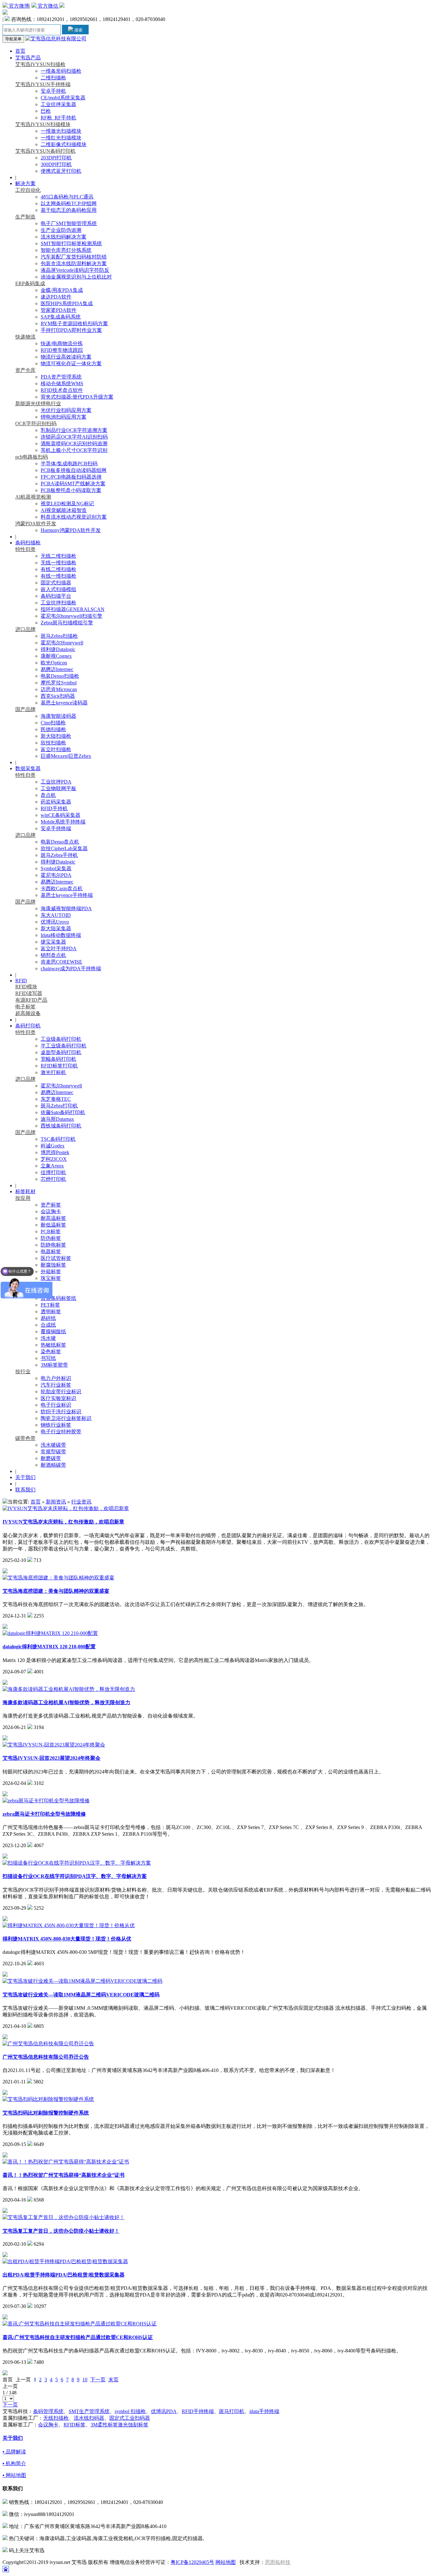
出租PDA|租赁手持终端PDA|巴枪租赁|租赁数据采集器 (64, 2275)
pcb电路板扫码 (32, 457)
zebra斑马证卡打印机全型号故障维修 (44, 1814)
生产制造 (25, 217)
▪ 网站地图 (14, 2475)
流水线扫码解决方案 (64, 237)
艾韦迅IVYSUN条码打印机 (45, 151)
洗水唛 (48, 1338)
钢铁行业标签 (56, 1425)
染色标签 (51, 1352)
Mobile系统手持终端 (63, 822)
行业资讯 (81, 1502)
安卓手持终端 (56, 828)
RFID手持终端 (198, 2411)
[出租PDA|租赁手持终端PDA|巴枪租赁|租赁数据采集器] (65, 2261)
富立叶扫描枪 (56, 749)
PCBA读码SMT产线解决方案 (73, 484)
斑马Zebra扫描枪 (59, 636)
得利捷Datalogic (58, 649)
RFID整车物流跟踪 (62, 350)
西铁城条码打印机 (61, 1126)
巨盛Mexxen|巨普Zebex (66, 756)
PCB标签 (51, 1231)
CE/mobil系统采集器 (63, 98)
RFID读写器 (29, 993)
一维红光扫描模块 (61, 138)
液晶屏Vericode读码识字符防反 (75, 270)
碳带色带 (25, 1438)
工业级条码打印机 (61, 1039)
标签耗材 (25, 1191)
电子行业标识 (56, 1405)
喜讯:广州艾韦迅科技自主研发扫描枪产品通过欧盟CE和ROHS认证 (78, 2337)
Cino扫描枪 (53, 723)
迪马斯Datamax (57, 1119)
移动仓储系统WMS (62, 383)
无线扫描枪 (56, 2418)
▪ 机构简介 (14, 2463)
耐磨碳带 (51, 1458)
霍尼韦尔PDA (56, 875)
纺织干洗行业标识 (61, 1412)
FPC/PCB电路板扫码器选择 (71, 477)
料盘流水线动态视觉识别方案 (74, 517)
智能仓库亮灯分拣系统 (66, 250)
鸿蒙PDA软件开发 (36, 524)
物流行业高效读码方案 (66, 357)
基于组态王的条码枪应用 (69, 210)
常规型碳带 (53, 1452)
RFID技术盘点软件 (62, 390)
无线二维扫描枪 (58, 556)
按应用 (23, 1198)
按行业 (23, 1372)
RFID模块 (26, 987)
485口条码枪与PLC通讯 (67, 197)
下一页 (98, 2380)
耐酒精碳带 (53, 1465)
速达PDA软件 (56, 297)
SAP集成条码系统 (61, 317)
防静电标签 (53, 1245)
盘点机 (48, 795)
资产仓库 (25, 370)
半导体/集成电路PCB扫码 (69, 464)
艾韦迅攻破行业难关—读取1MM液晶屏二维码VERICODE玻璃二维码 (81, 1995)
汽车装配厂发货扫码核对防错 (74, 257)
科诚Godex (53, 1146)
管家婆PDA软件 (59, 310)
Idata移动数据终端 (61, 935)
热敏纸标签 (53, 1345)
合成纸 (48, 1325)
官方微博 (18, 6)
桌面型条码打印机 (61, 1052)
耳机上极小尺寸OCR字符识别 (74, 450)
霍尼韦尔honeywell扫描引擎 (71, 616)
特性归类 (25, 549)
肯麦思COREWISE (61, 962)
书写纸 (48, 1358)
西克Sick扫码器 (58, 696)
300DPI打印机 (56, 164)
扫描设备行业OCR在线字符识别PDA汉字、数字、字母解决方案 (75, 1876)
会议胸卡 (51, 1211)
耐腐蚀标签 (53, 1265)
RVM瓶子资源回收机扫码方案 (74, 323)
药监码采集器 (56, 802)
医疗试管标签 (56, 1258)
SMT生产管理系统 (89, 2411)
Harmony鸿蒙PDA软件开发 (71, 530)
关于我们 (25, 1477)
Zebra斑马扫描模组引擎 (67, 623)
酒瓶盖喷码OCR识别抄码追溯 (74, 444)
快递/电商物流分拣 (62, 343)
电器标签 (51, 1251)
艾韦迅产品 (28, 58)
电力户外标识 (56, 1378)
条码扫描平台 (56, 596)
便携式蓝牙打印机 (61, 171)
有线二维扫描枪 (58, 569)
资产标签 (51, 1205)
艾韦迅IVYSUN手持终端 (43, 84)
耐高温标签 (53, 1218)
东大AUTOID (56, 915)
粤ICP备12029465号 (192, 2562)
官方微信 (48, 6)
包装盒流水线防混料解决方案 (74, 263)
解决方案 (25, 183)
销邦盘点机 (53, 955)
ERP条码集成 (30, 283)
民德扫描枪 (53, 729)
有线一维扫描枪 (58, 576)
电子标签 (25, 1007)
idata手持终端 (264, 2411)
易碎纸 (48, 1318)
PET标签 (50, 1305)
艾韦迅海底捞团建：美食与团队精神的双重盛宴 (56, 1591)
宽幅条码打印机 (58, 1059)
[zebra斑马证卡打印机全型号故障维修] (46, 1801)
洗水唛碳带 (53, 1445)
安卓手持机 (53, 91)
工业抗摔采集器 (58, 104)
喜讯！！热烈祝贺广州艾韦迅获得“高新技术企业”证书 (64, 2175)
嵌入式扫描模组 (58, 589)
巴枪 (46, 111)
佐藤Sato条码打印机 (63, 1112)
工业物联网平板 (58, 788)
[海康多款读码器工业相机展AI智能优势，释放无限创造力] (69, 1689)
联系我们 (25, 1490)
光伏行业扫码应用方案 (66, 410)
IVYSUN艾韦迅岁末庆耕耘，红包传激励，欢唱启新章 (63, 1522)
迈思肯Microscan (59, 689)
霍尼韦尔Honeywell (62, 643)
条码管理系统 (48, 2411)
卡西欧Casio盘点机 (62, 888)
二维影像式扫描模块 (64, 144)
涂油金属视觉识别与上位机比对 (76, 277)
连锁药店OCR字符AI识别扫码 (74, 437)
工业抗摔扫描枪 (58, 603)
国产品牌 (25, 709)
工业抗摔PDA (56, 782)
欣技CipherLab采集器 (64, 848)
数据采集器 (28, 768)
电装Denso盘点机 (60, 842)
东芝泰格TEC (56, 1099)
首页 (20, 51)
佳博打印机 (53, 1172)
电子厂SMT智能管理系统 (69, 223)
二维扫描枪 (53, 78)
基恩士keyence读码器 (64, 703)
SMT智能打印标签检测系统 (71, 243)
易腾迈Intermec (57, 669)
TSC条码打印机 (58, 1139)
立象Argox (52, 1166)
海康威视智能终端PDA (66, 908)
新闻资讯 (56, 1502)
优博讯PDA (164, 2411)
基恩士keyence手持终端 (67, 895)
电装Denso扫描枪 (60, 676)
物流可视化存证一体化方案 (71, 363)
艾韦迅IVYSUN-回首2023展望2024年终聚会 (51, 1758)
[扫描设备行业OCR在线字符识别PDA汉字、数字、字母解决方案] (77, 1863)
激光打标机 (53, 1072)
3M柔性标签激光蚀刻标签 (119, 2425)
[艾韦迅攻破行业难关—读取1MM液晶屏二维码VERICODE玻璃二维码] (82, 1981)
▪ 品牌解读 (14, 2452)
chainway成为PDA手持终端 (71, 969)
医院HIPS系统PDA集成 (67, 303)
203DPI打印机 (56, 158)
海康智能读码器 (58, 716)
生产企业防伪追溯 (61, 230)
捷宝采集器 (53, 942)
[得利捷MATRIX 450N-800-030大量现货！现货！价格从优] (69, 1925)
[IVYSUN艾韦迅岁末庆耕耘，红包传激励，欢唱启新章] (66, 1508)
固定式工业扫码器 (130, 2418)
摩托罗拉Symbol (59, 683)
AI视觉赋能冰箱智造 (64, 510)
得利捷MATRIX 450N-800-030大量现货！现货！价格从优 (67, 1939)
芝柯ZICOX (54, 1159)
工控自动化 (28, 190)
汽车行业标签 (56, 1385)
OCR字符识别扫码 (36, 424)
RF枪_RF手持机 (58, 118)
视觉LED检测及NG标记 (67, 504)
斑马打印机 (232, 2411)
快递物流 (25, 337)
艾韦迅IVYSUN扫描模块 (43, 124)
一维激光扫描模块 (61, 131)
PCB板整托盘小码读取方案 (71, 490)
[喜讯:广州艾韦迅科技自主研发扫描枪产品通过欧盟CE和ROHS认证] (80, 2324)
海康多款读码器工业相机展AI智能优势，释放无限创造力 (66, 1702)
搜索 (78, 30)
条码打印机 (28, 1026)
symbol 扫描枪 (130, 2411)
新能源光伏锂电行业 (38, 404)
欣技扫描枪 (53, 743)
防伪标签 (51, 1238)
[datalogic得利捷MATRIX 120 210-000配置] (50, 1633)
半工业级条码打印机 (64, 1046)
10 (85, 2380)
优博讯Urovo (55, 922)
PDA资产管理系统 (61, 377)
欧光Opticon (54, 663)
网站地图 (226, 2562)
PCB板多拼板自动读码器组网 (74, 470)
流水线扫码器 (89, 2418)
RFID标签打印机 (59, 1066)
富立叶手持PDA (59, 948)
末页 (113, 2380)
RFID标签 (75, 2425)
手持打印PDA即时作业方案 (71, 330)
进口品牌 (25, 629)
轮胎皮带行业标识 (61, 1392)
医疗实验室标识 (58, 1398)
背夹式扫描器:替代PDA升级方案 (77, 397)
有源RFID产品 (31, 1000)
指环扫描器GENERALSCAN (73, 609)
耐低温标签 (53, 1225)
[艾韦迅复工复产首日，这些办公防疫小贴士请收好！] (64, 2217)
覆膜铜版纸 (53, 1332)
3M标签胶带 (54, 1365)
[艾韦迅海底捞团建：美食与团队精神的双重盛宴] (58, 1578)
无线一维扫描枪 (58, 563)
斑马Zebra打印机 (59, 1106)
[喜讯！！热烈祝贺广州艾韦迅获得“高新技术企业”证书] (66, 2162)
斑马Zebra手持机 (59, 855)
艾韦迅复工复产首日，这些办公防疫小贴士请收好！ (61, 2231)
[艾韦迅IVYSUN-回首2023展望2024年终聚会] (54, 1745)
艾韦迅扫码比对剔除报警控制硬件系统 (46, 2113)
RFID (21, 981)
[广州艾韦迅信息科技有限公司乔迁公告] (48, 2044)
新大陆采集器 (56, 928)
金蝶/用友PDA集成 (62, 290)
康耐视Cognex (56, 656)
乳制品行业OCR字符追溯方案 (74, 430)
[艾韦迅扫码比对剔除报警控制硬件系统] (48, 2099)
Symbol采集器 (56, 868)
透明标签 (51, 1312)
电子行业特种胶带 (61, 1432)
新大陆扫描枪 (56, 736)
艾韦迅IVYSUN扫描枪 (40, 64)
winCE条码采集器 (61, 815)
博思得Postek (55, 1152)
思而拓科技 (278, 2562)
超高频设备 (28, 1013)
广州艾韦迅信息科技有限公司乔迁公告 (46, 2057)
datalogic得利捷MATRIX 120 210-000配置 (49, 1647)
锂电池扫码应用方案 (64, 417)
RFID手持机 (54, 808)
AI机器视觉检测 (33, 497)
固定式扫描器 (56, 583)
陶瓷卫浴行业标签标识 (66, 1418)
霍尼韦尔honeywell (61, 1086)
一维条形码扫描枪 (61, 71)
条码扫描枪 (28, 543)
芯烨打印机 (53, 1179)
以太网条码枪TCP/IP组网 (69, 203)
